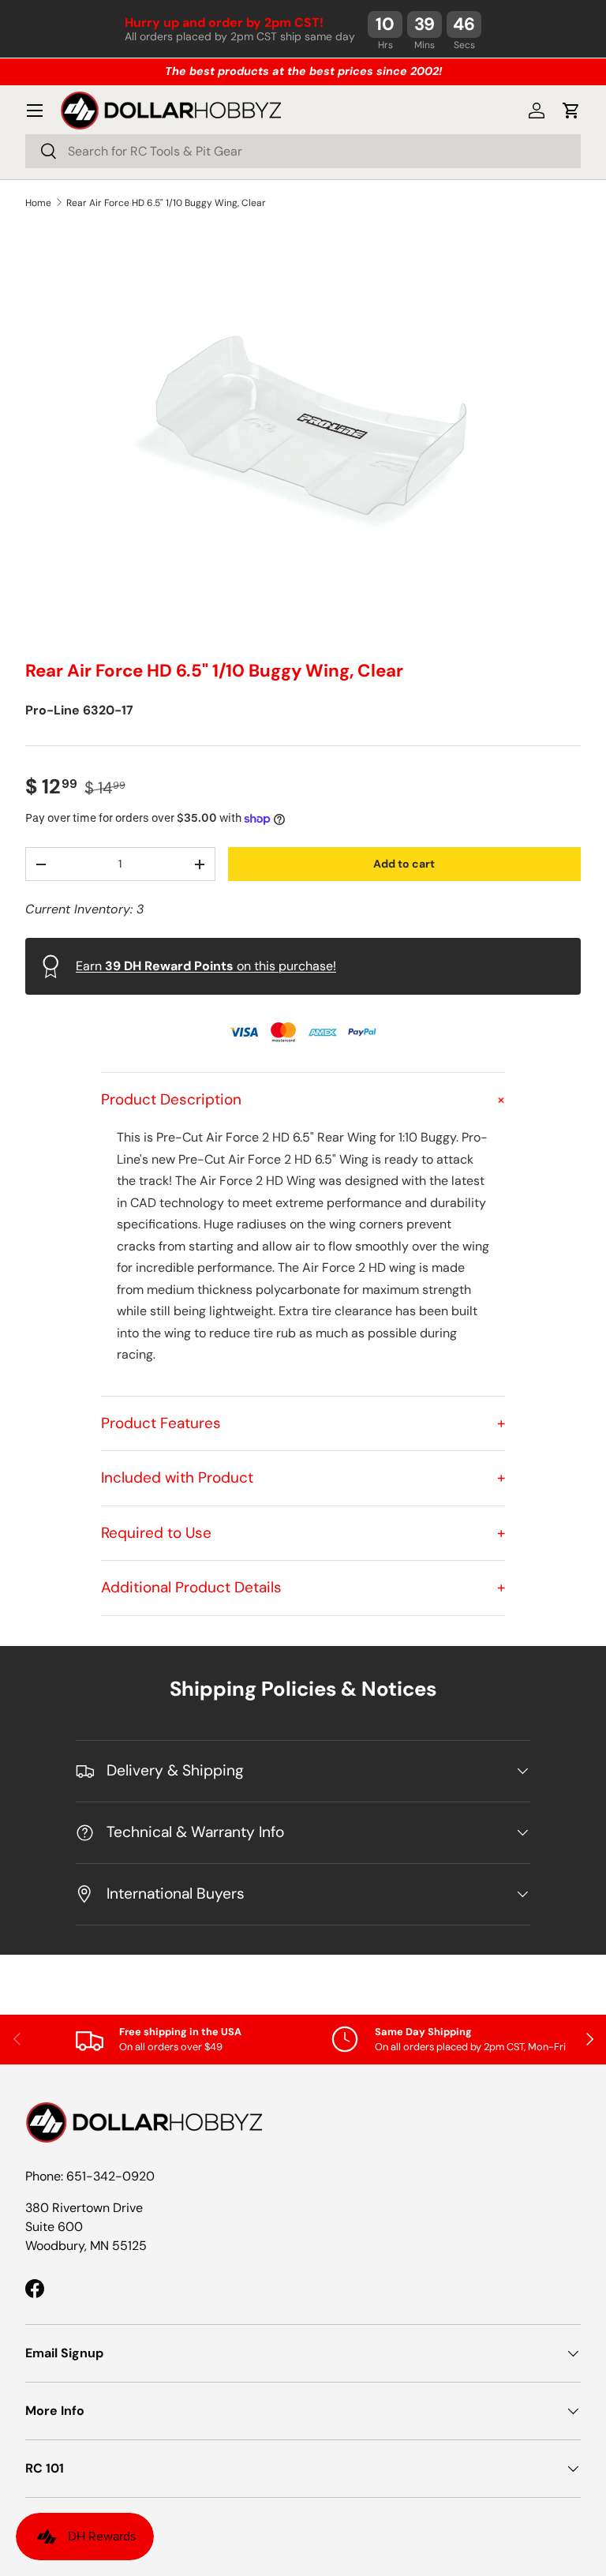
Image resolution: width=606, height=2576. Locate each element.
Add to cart (404, 864)
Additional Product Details (303, 1587)
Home (38, 203)
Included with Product (303, 1477)
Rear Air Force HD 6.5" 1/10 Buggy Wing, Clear (166, 203)
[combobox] (303, 151)
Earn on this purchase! (206, 966)
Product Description (303, 1099)
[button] (571, 111)
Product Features (303, 1423)
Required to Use (303, 1533)
